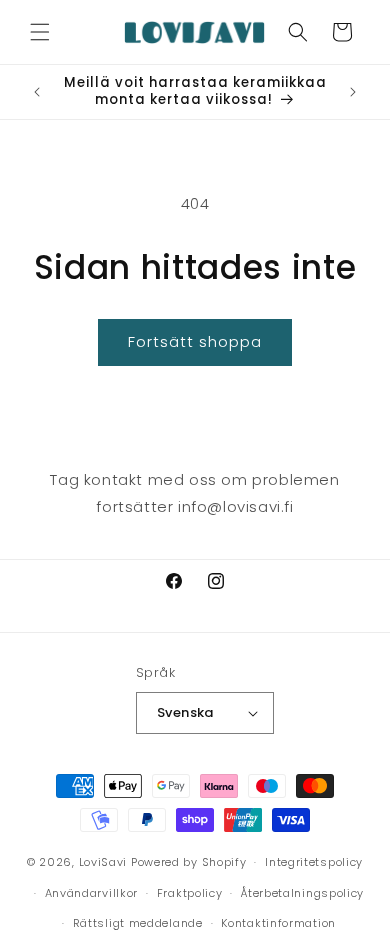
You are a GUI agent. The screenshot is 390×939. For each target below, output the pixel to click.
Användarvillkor (92, 893)
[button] (40, 32)
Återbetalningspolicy (302, 893)
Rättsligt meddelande (138, 923)
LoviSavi (103, 862)
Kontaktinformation (278, 923)
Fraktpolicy (190, 893)
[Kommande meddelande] (353, 92)
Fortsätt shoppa (195, 341)
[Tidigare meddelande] (37, 92)
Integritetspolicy (314, 862)
